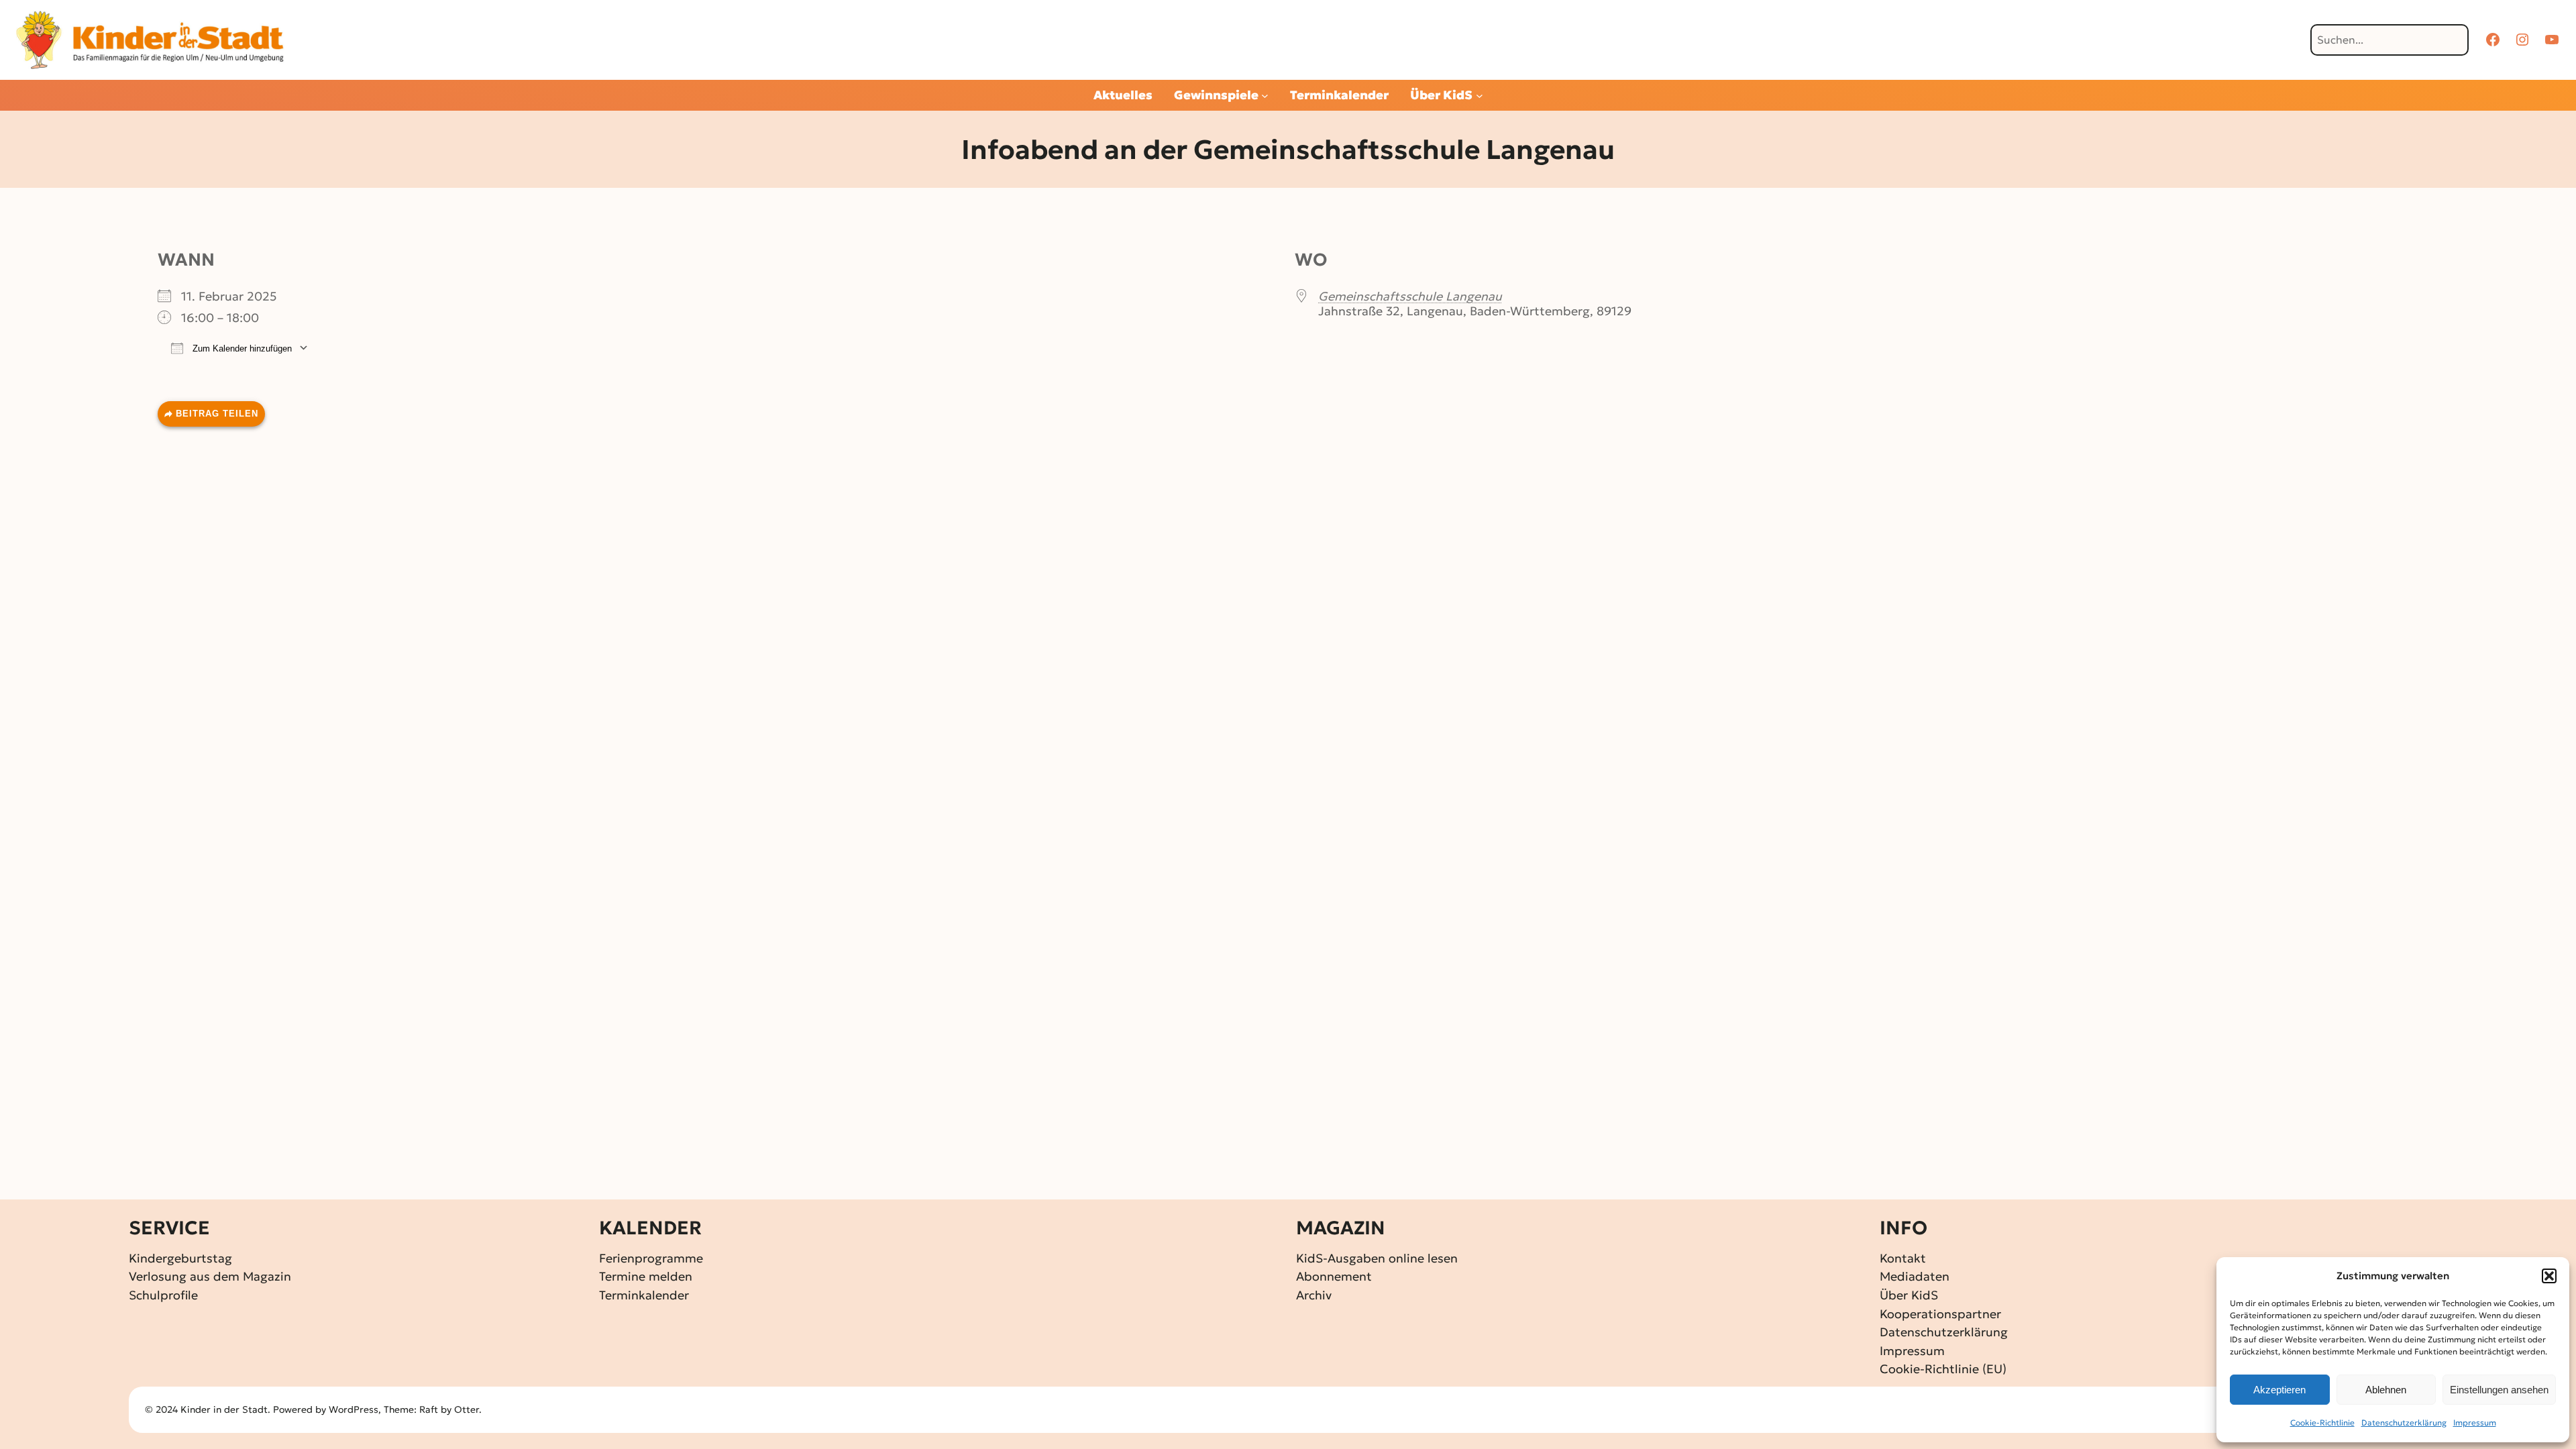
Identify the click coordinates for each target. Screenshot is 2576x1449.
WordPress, (356, 1409)
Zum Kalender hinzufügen (241, 348)
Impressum (2475, 1423)
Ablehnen (2386, 1390)
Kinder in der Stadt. (225, 1409)
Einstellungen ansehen (2499, 1390)
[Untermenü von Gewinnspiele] (1265, 96)
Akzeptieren (2279, 1390)
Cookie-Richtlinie (2322, 1423)
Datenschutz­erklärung (2404, 1423)
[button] (2549, 1276)
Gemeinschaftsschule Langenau (1410, 296)
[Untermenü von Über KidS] (1480, 96)
